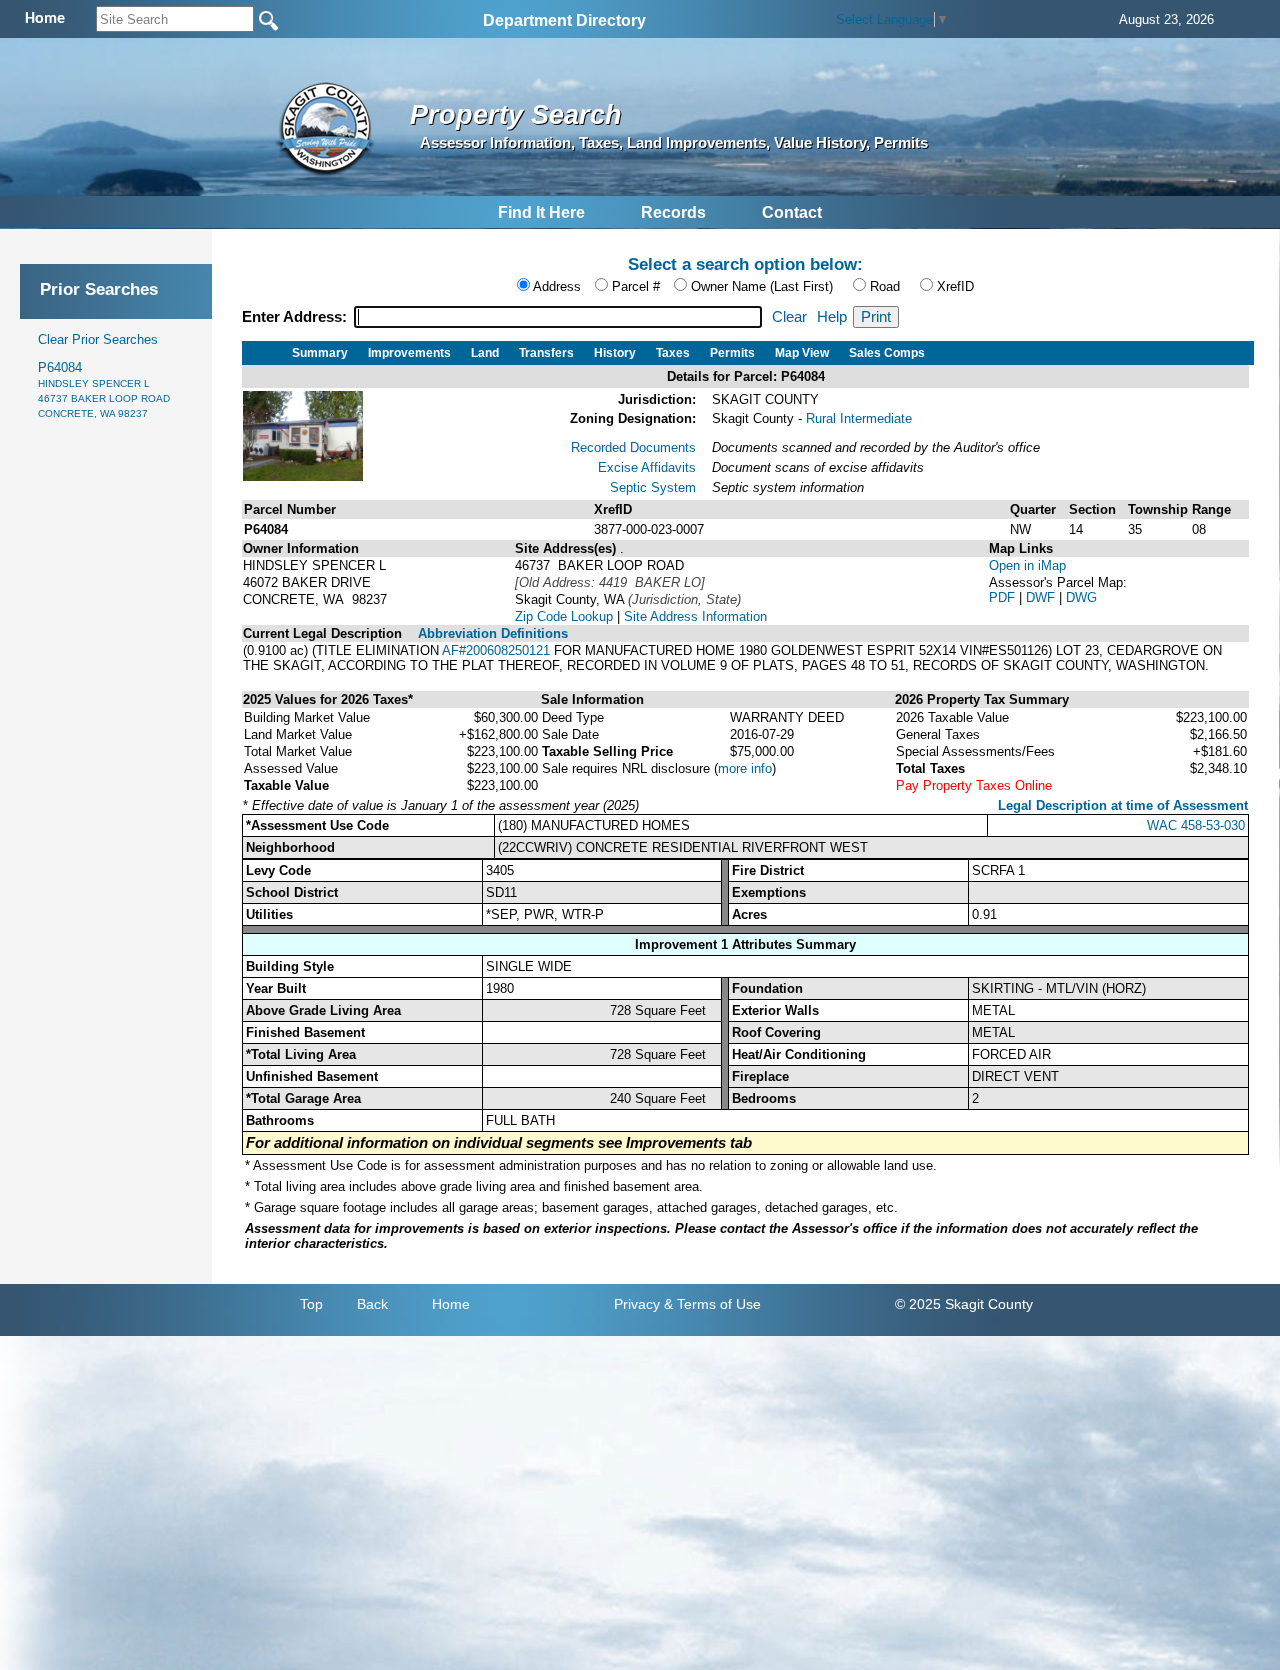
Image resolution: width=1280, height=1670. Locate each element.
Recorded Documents (633, 447)
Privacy (637, 1304)
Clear (789, 317)
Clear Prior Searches (98, 339)
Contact (792, 212)
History (615, 353)
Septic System (653, 487)
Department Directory (564, 20)
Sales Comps (887, 353)
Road (885, 286)
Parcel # (636, 286)
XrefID (955, 286)
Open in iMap (1027, 565)
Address (557, 286)
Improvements (409, 353)
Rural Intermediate (859, 418)
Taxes (673, 353)
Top (311, 1304)
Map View (802, 353)
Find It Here (541, 212)
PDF (1004, 597)
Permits (732, 353)
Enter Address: (296, 317)
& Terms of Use (712, 1304)
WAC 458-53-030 (1196, 825)
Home (451, 1304)
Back (372, 1304)
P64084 (104, 389)
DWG (1081, 597)
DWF (1042, 597)
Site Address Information (695, 616)
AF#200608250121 (496, 650)
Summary (320, 353)
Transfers (546, 353)
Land (485, 353)
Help (832, 317)
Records (673, 212)
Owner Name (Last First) (762, 286)
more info (745, 768)
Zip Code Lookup (564, 616)
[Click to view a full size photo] (303, 476)
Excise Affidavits (647, 467)
